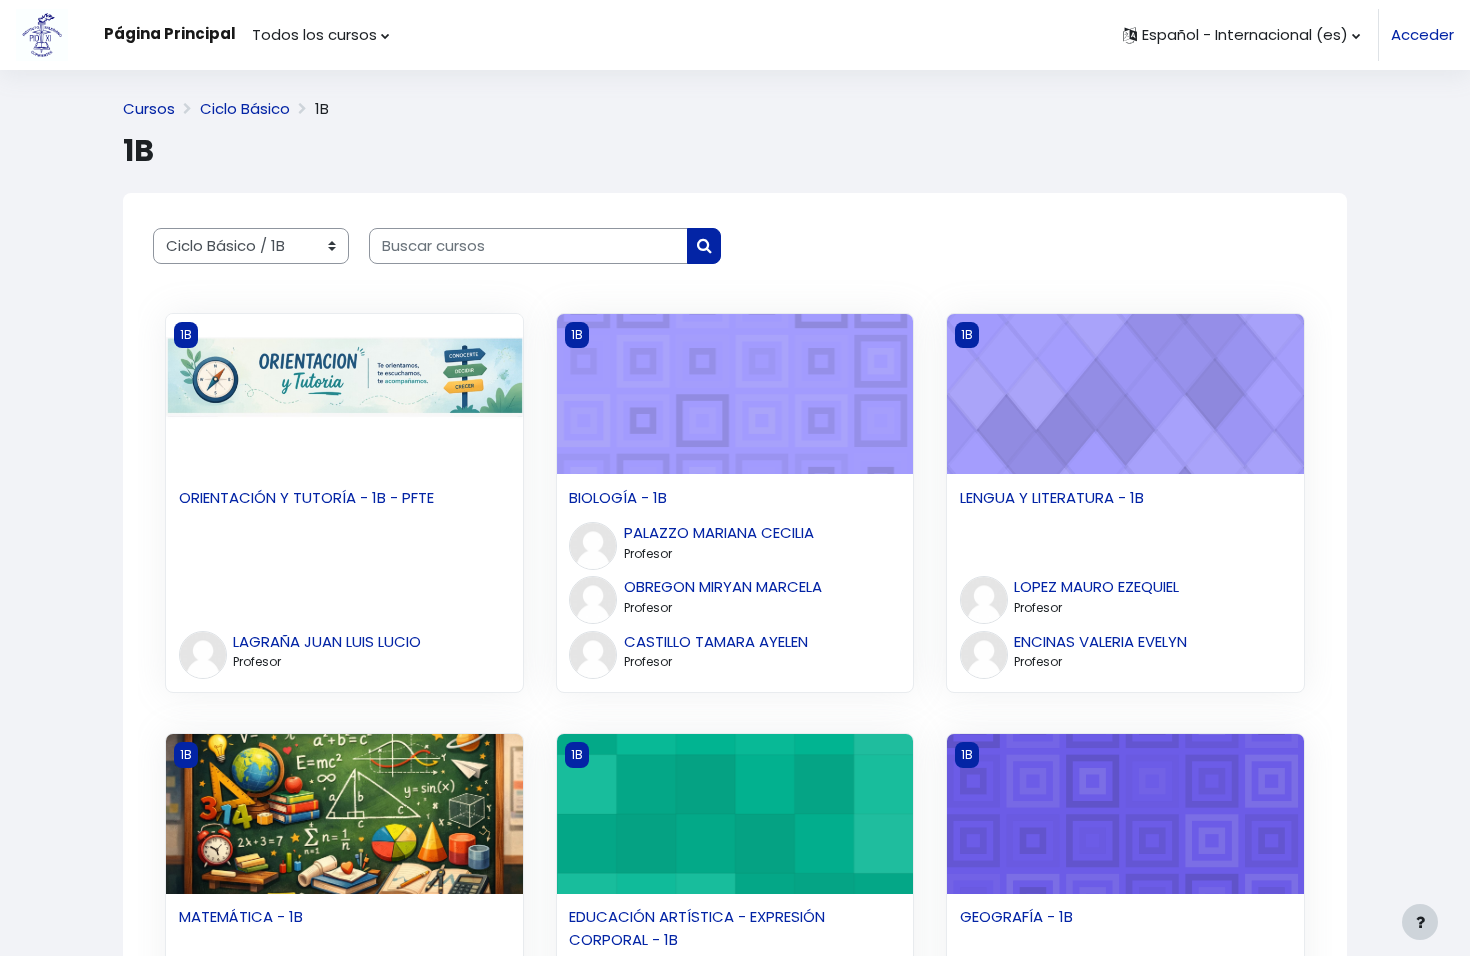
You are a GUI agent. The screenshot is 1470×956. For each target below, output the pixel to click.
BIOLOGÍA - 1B (618, 497)
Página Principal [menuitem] (170, 33)
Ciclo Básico (245, 108)
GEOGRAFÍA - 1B (1016, 916)
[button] (1241, 35)
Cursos (149, 108)
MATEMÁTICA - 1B (241, 916)
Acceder (1422, 34)
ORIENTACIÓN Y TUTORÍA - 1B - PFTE (306, 497)
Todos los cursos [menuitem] (314, 34)
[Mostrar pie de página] (1420, 922)
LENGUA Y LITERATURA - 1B (1052, 497)
